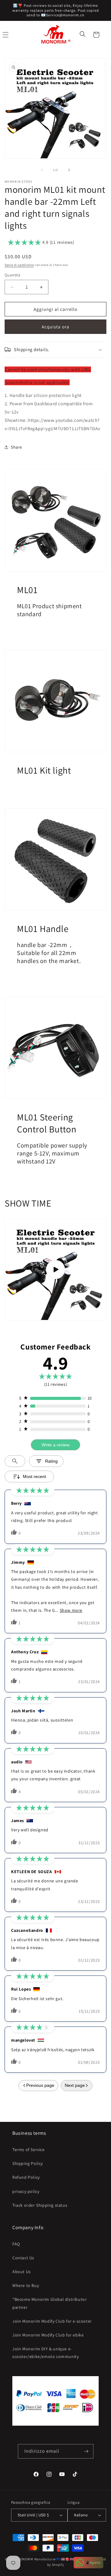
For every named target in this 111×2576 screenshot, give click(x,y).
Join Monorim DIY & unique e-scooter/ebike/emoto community (45, 2353)
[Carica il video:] (55, 1269)
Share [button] (16, 447)
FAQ (16, 2244)
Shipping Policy (28, 2163)
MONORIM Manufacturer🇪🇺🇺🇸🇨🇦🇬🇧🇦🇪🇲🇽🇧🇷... (54, 2559)
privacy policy (26, 2191)
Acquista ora (55, 327)
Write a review (55, 1445)
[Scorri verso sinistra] (42, 170)
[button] (83, 35)
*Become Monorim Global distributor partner (49, 2303)
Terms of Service (29, 2150)
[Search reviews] (15, 1461)
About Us (22, 2272)
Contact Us (23, 2258)
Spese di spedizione (19, 265)
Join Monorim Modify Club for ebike (48, 2335)
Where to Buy (26, 2285)
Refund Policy (26, 2177)
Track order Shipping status (40, 2205)
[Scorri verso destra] (69, 170)
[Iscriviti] (86, 2451)
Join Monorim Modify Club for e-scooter (52, 2321)
